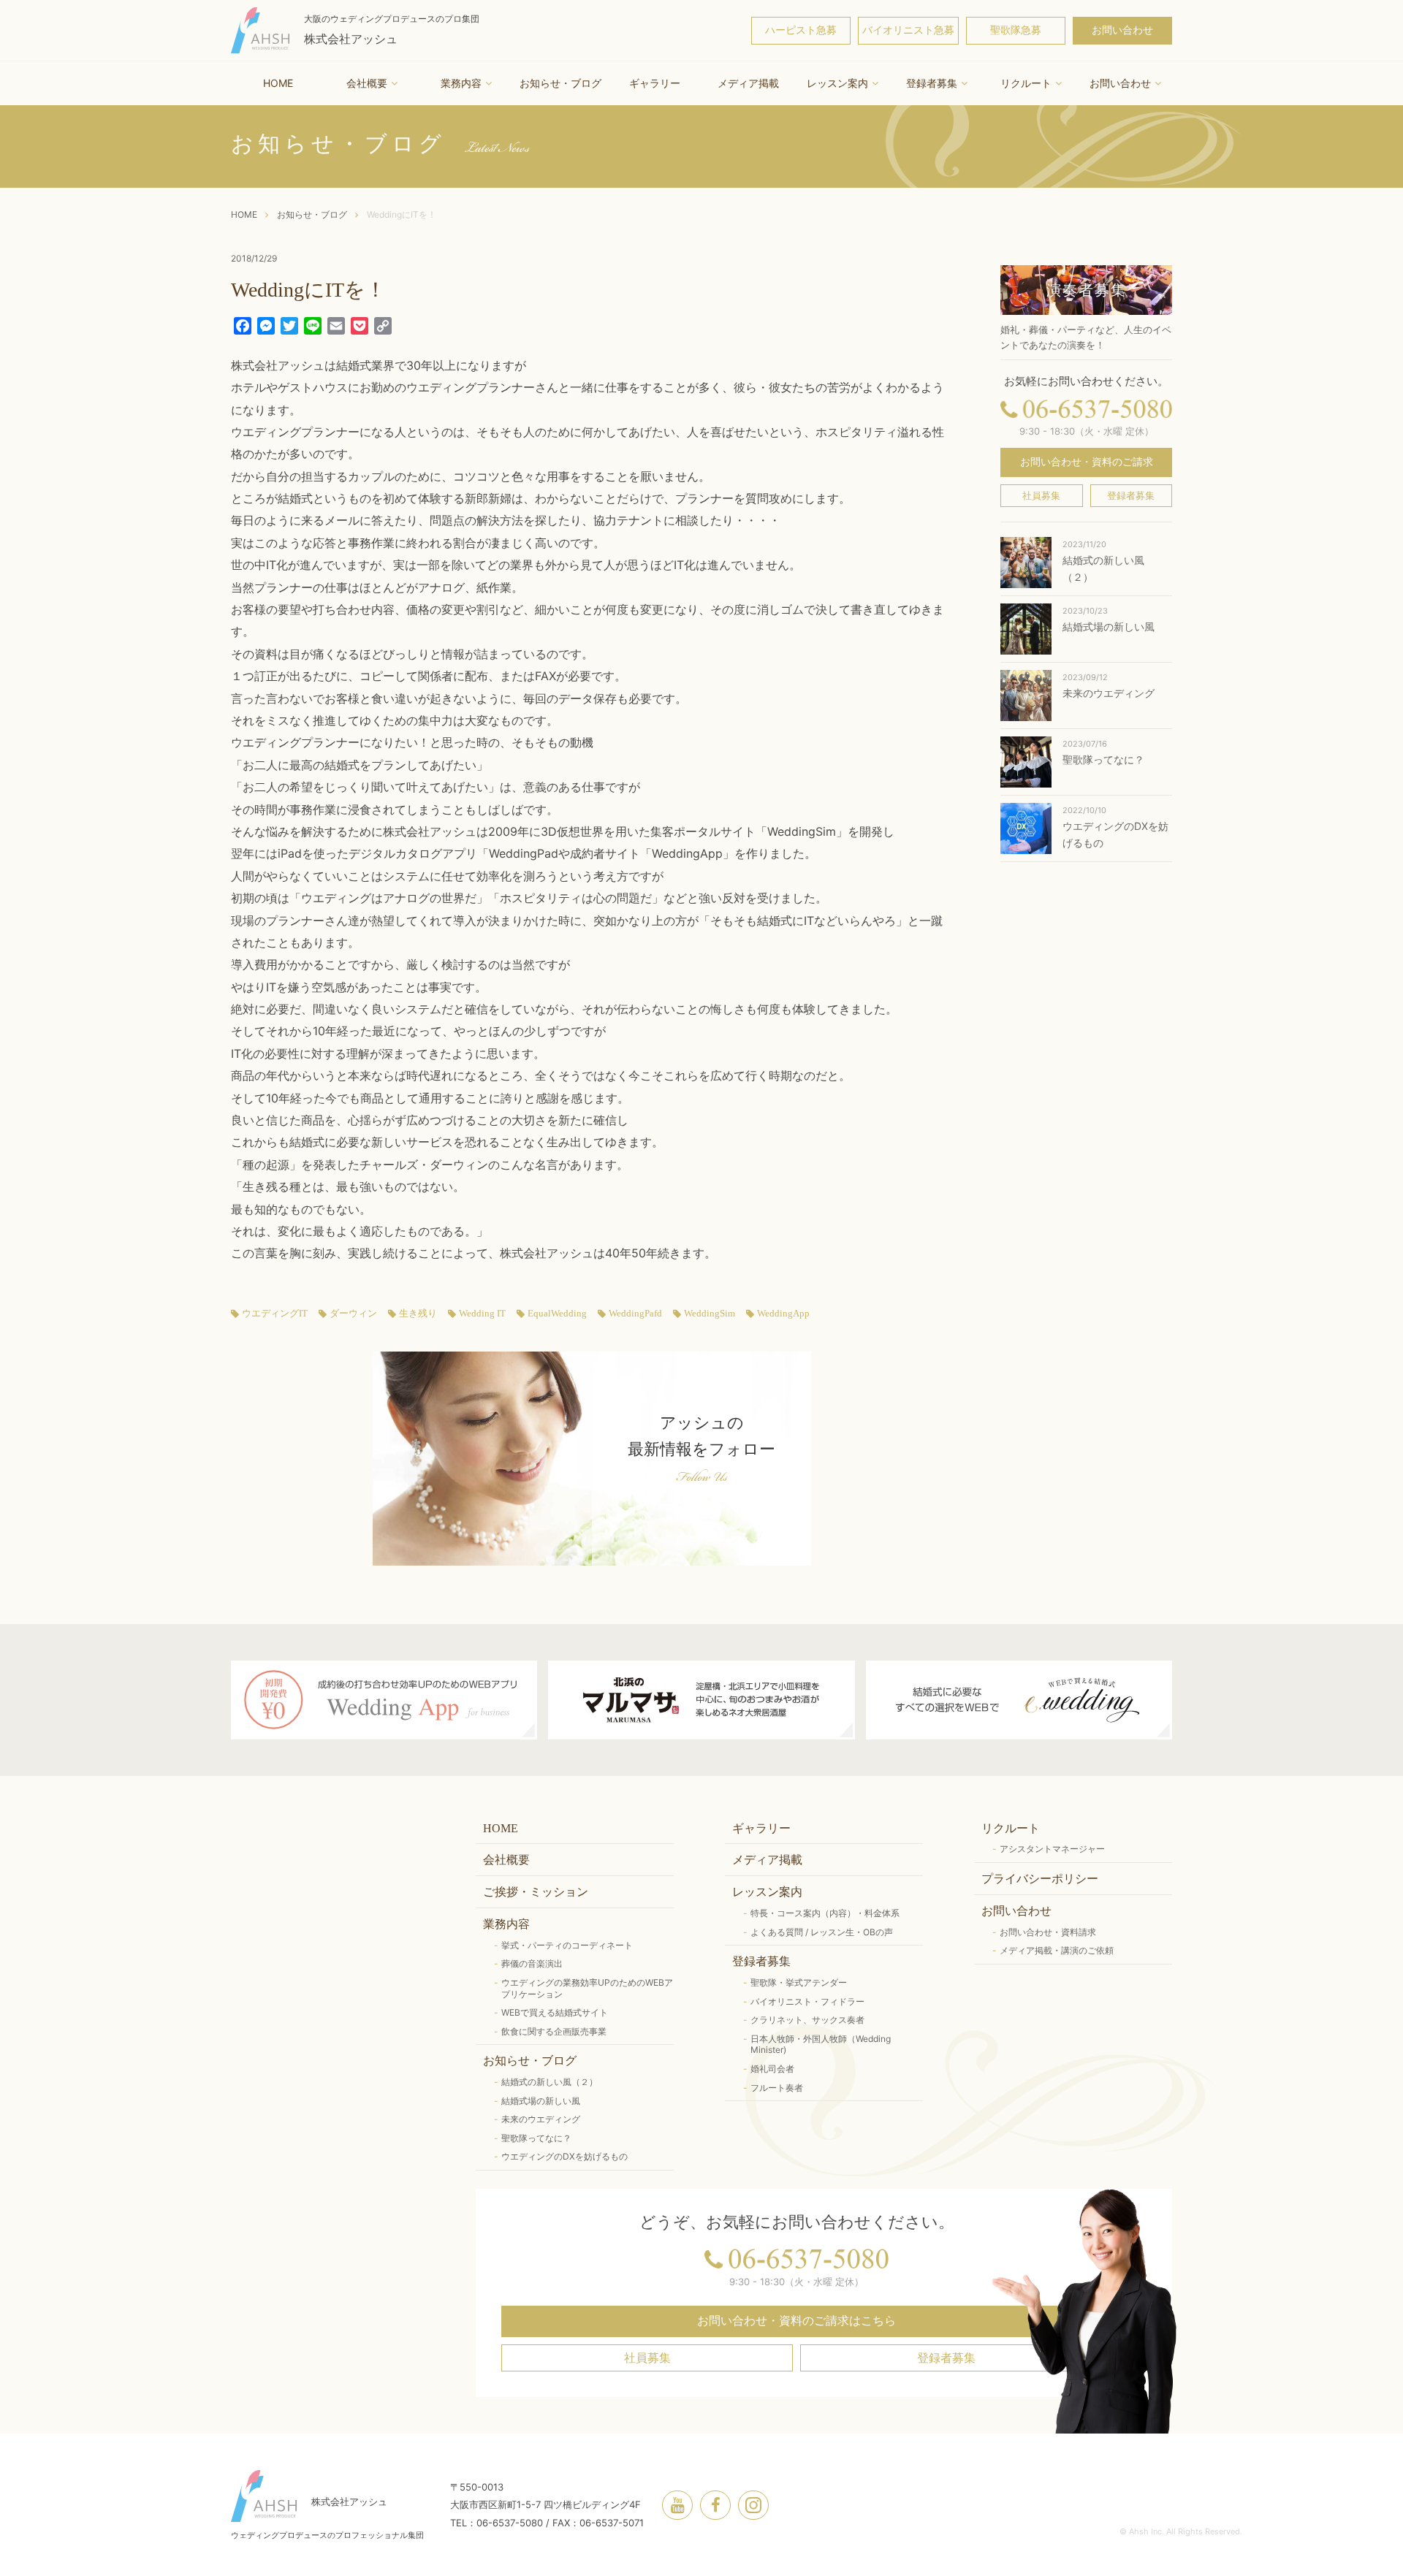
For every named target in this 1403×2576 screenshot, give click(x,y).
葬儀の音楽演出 (532, 1963)
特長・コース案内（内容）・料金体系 (825, 1913)
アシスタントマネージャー (1052, 1849)
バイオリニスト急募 (908, 30)
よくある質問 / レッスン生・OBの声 (822, 1932)
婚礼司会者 (772, 2069)
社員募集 (1041, 496)
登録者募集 (932, 83)
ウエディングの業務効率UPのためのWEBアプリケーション (587, 1988)
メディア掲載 (748, 83)
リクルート (1026, 83)
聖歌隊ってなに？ (536, 2138)
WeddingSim (710, 1314)
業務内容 (461, 83)
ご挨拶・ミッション (536, 1892)
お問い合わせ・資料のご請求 (1087, 462)
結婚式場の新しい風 (541, 2101)
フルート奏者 (777, 2088)
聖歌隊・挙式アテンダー (799, 1982)
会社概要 (367, 83)
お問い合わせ (1122, 30)
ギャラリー (655, 83)
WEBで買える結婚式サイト (555, 2012)
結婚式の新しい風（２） (550, 2082)
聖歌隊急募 (1016, 30)
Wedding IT (482, 1314)
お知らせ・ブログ (560, 83)
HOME (278, 83)
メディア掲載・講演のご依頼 (1057, 1950)
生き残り (418, 1314)
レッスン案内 (837, 83)
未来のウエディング (541, 2119)
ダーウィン (353, 1314)
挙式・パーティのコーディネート (567, 1945)
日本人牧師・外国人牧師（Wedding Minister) (821, 2045)
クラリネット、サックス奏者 (807, 2020)
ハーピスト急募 (801, 30)
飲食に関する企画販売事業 (554, 2031)
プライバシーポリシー (1040, 1879)
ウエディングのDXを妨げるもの (564, 2156)
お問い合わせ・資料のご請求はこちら (796, 2321)
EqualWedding (557, 1314)
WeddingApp (783, 1314)
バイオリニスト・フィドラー (807, 2001)
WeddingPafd (635, 1314)
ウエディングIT (275, 1314)
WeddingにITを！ (402, 214)
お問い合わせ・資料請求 (1048, 1932)
